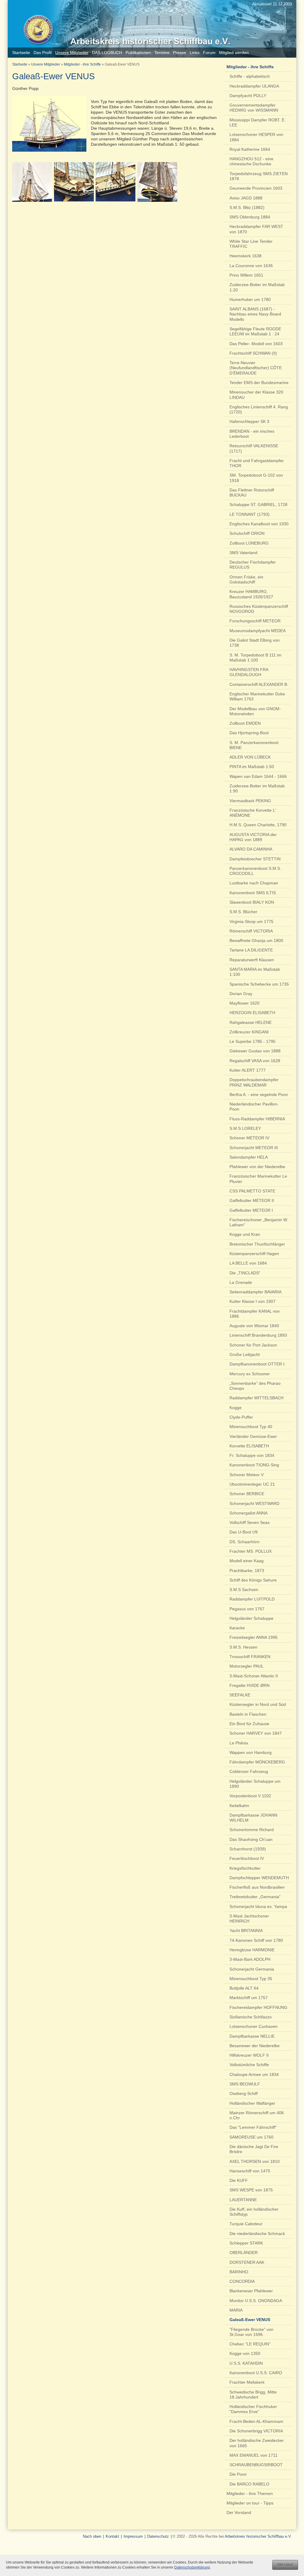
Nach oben (92, 2536)
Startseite (20, 64)
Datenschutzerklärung (192, 2567)
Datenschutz (158, 2536)
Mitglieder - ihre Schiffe (82, 64)
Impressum (133, 2536)
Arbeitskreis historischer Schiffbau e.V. (258, 2536)
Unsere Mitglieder (46, 64)
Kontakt (112, 2536)
